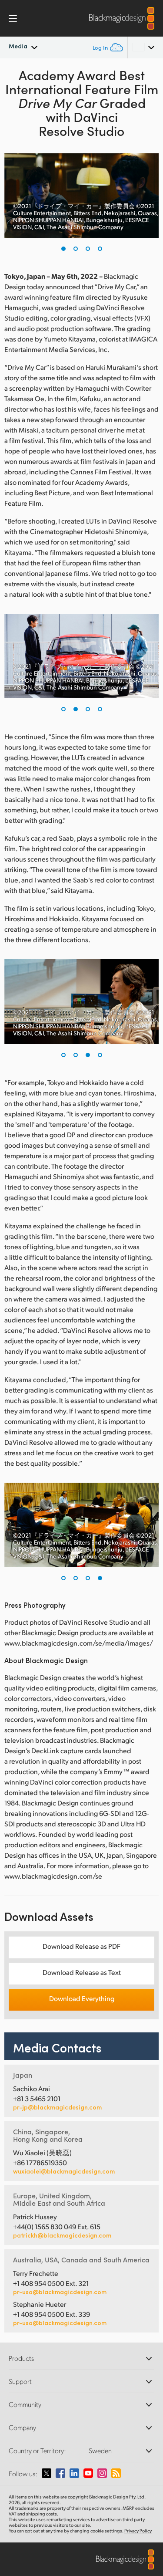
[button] (63, 249)
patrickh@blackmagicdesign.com (62, 2235)
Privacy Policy (138, 2531)
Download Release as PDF (81, 1946)
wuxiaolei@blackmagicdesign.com (64, 2171)
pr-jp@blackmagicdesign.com (57, 2107)
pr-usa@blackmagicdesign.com (60, 2292)
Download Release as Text (82, 1972)
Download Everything (82, 1998)
